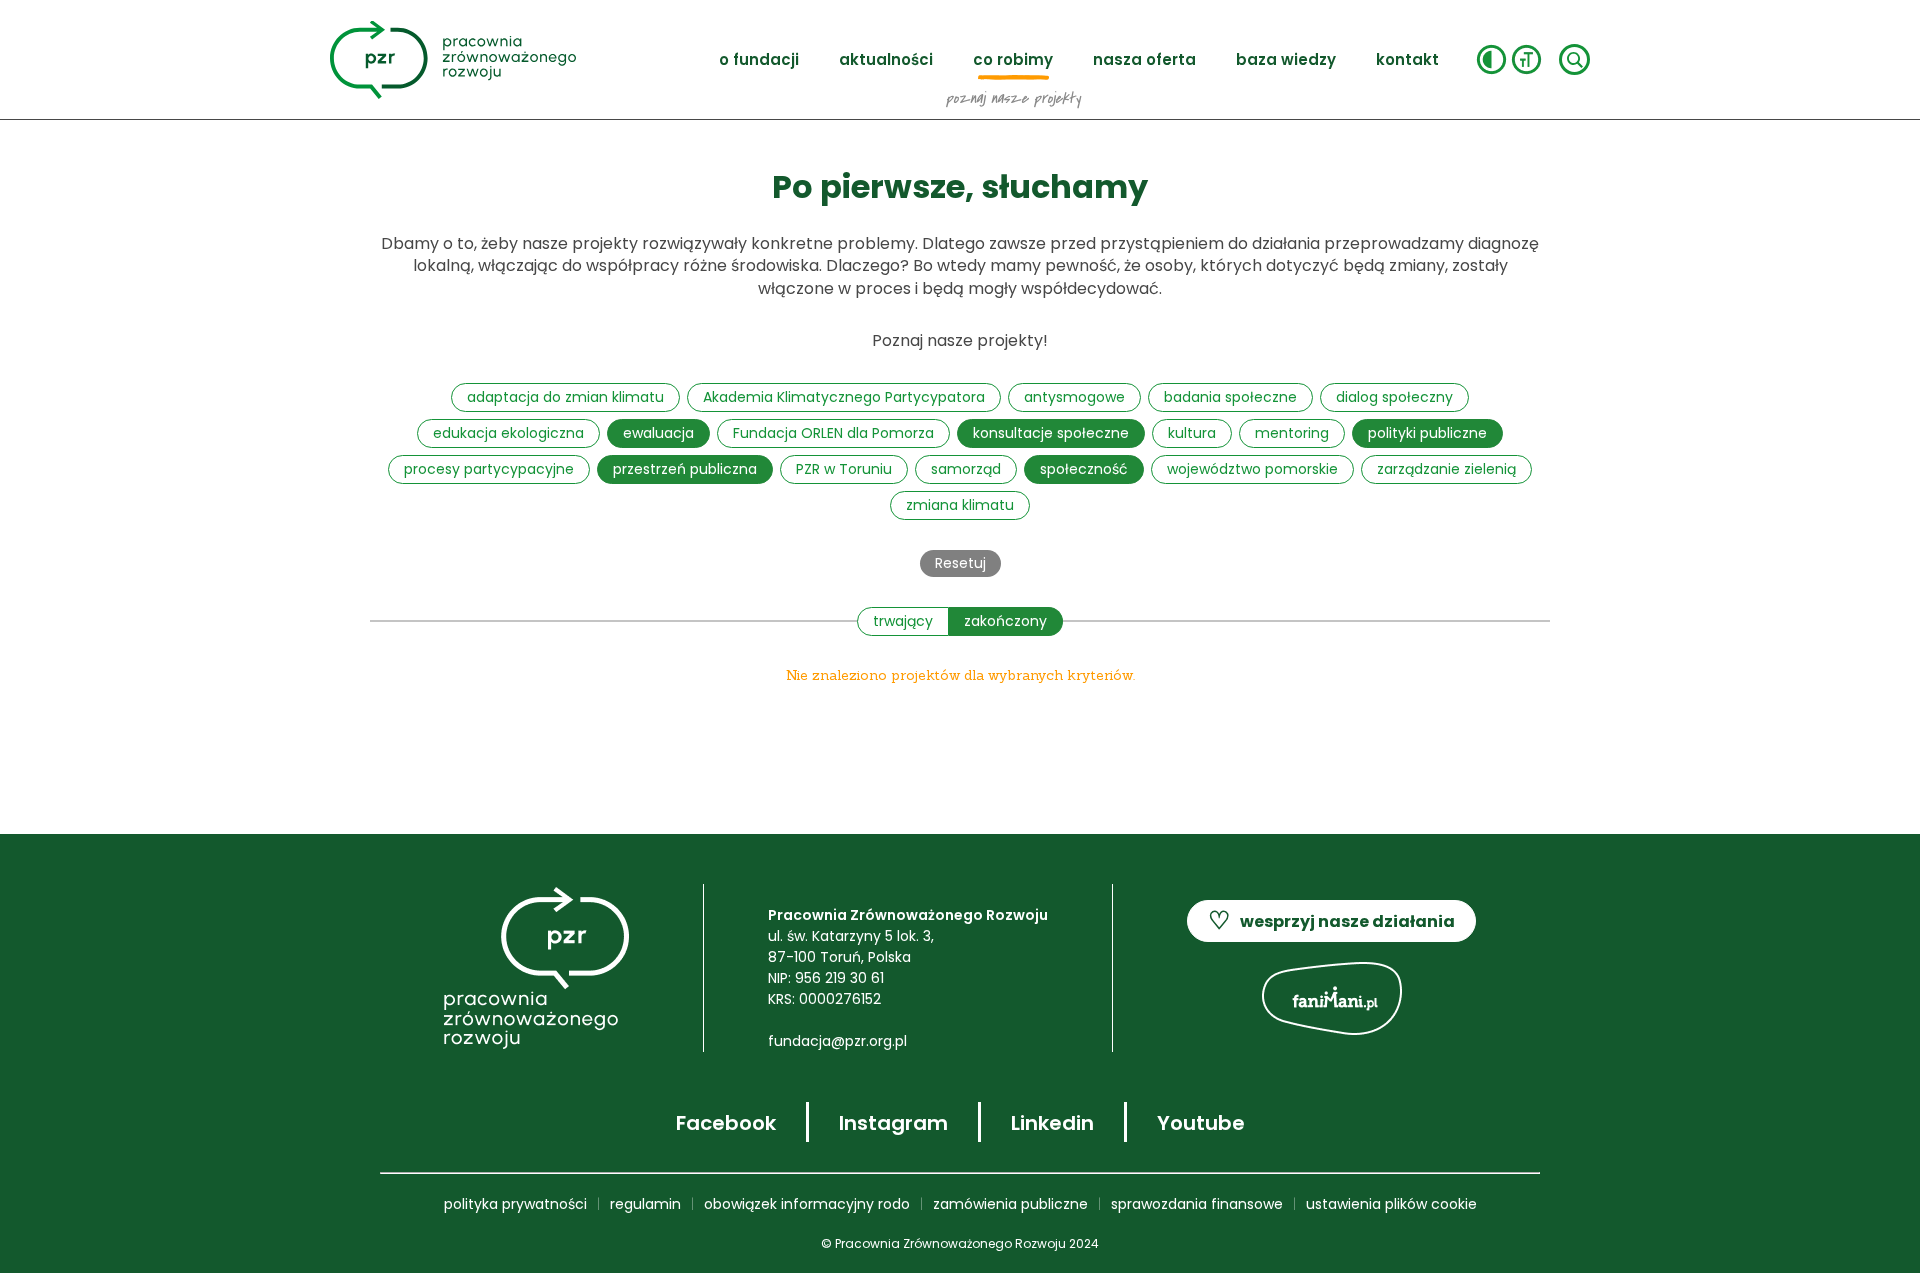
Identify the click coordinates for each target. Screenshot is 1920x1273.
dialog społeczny (1394, 397)
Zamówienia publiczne (1010, 1204)
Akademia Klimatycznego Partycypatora (844, 397)
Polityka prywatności (515, 1204)
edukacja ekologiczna (508, 433)
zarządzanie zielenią (1446, 469)
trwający (903, 621)
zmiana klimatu (960, 505)
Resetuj (960, 563)
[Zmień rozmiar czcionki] (1526, 59)
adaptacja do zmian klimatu (565, 397)
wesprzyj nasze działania (1331, 920)
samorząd (966, 469)
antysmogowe (1074, 397)
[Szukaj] (1574, 59)
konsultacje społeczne (1051, 433)
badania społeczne (1230, 397)
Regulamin (645, 1204)
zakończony (1005, 621)
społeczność (1084, 469)
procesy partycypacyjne (489, 469)
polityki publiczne (1427, 433)
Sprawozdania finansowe (1197, 1204)
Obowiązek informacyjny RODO (807, 1204)
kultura (1192, 433)
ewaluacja (658, 433)
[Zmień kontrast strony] (1491, 59)
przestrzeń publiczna (685, 469)
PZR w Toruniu (844, 469)
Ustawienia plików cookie (1391, 1204)
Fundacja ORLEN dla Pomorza (833, 433)
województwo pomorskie (1252, 469)
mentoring (1292, 433)
